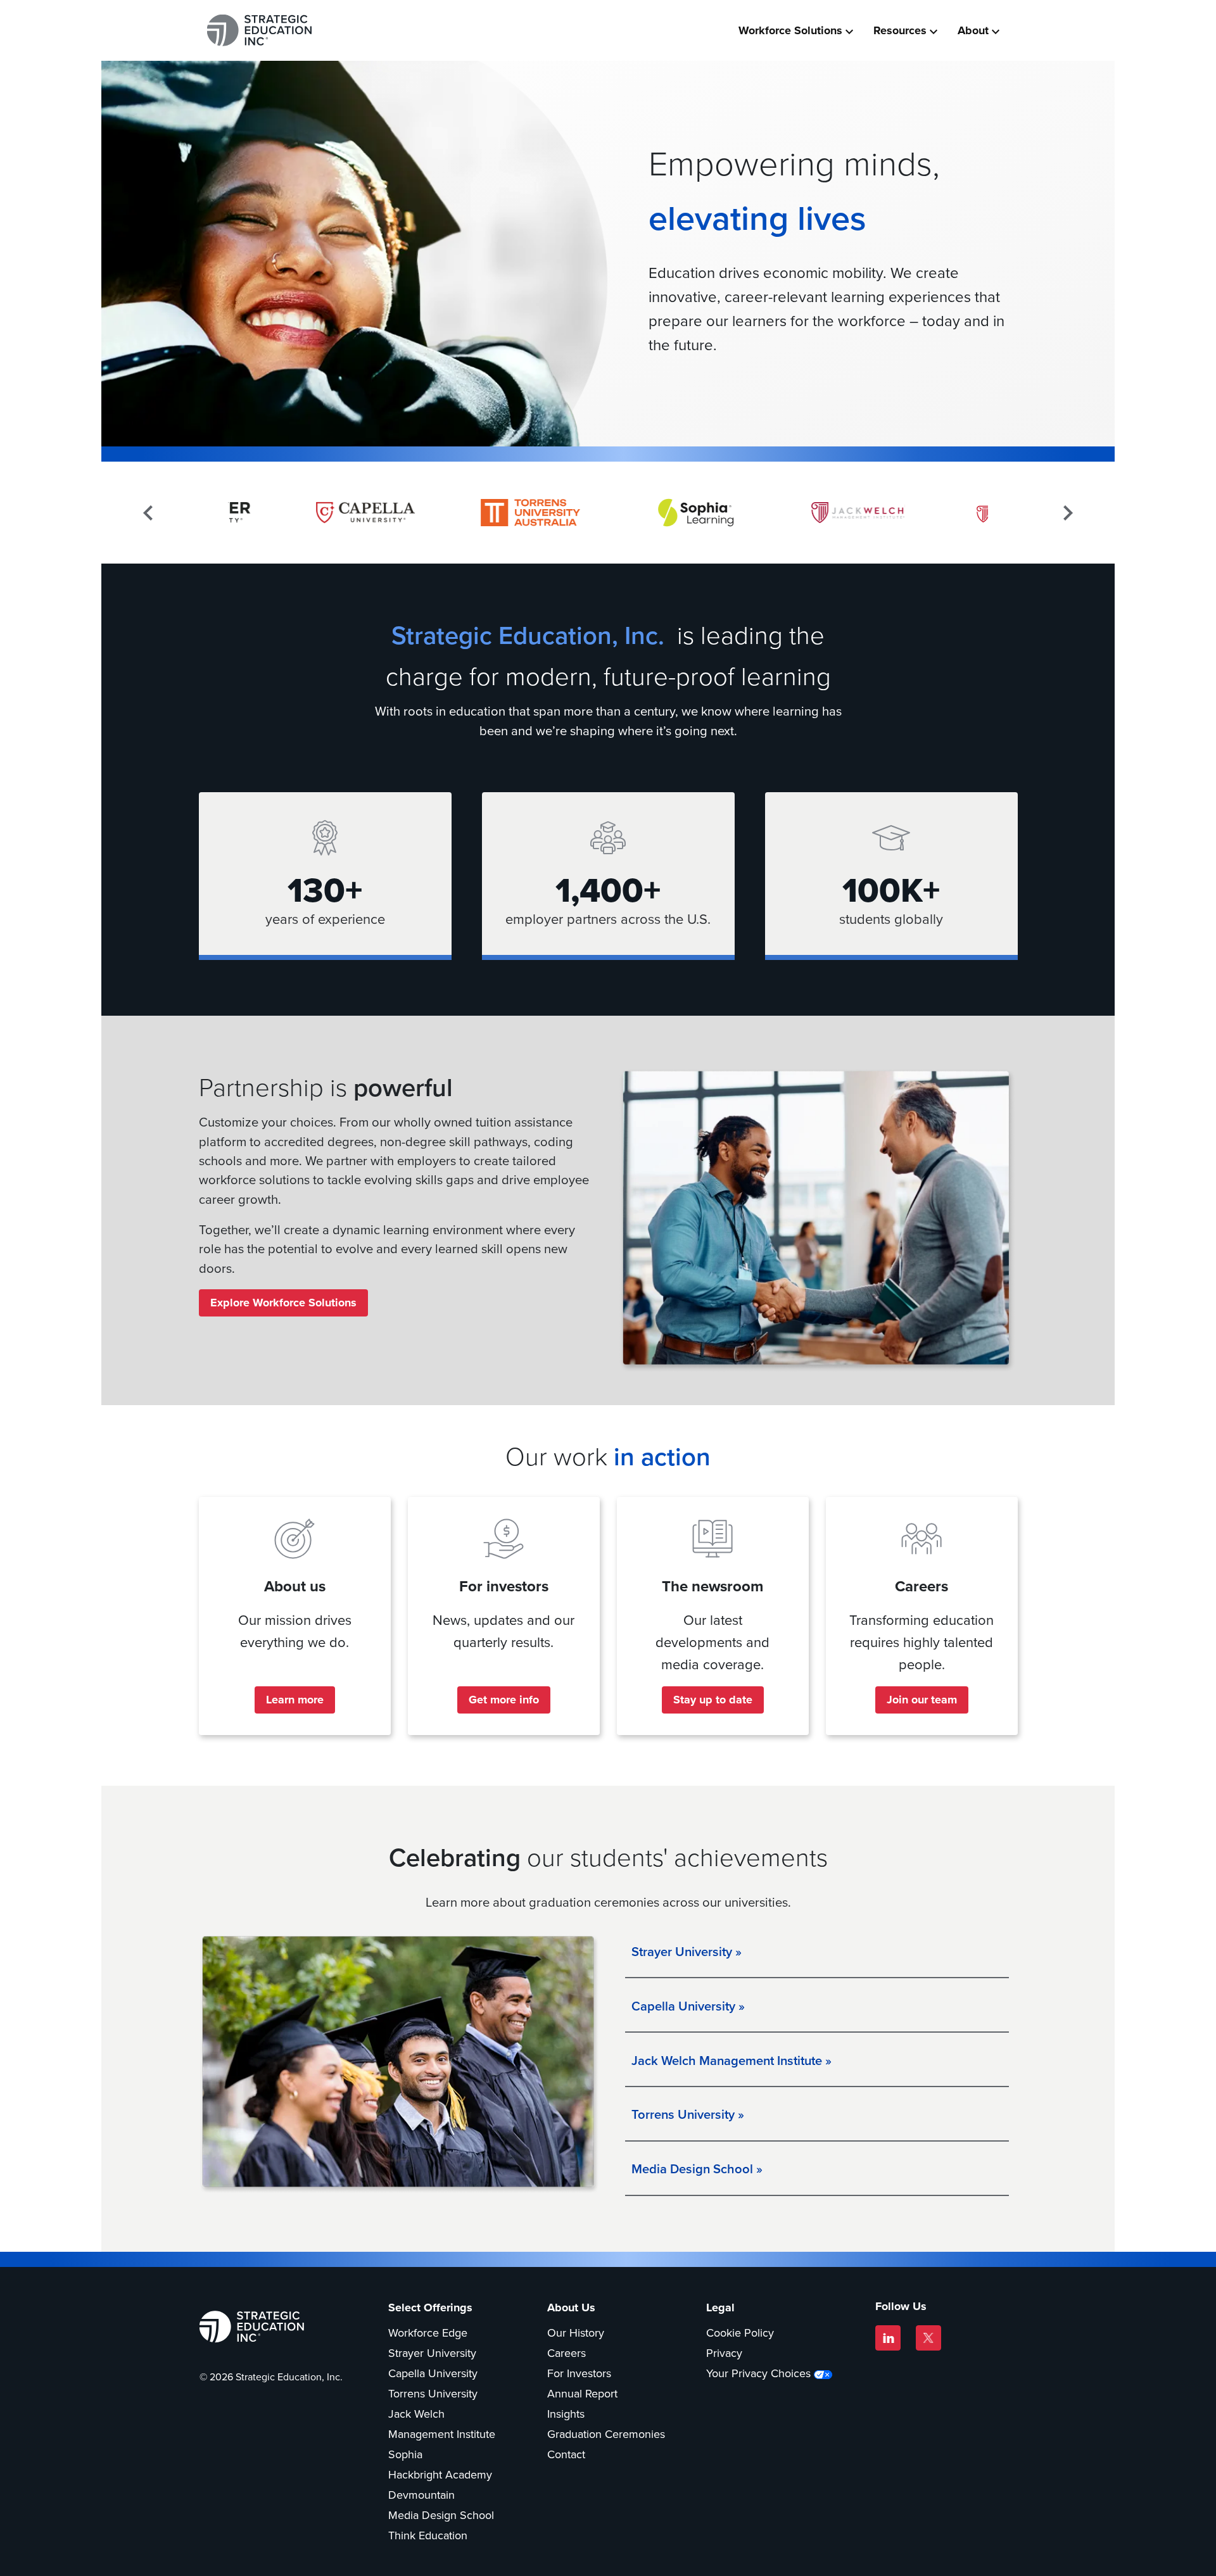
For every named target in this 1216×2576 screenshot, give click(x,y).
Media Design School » (697, 2169)
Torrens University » (688, 2114)
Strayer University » (687, 1951)
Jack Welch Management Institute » (731, 2060)
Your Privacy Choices (758, 2373)
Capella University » (688, 2006)
